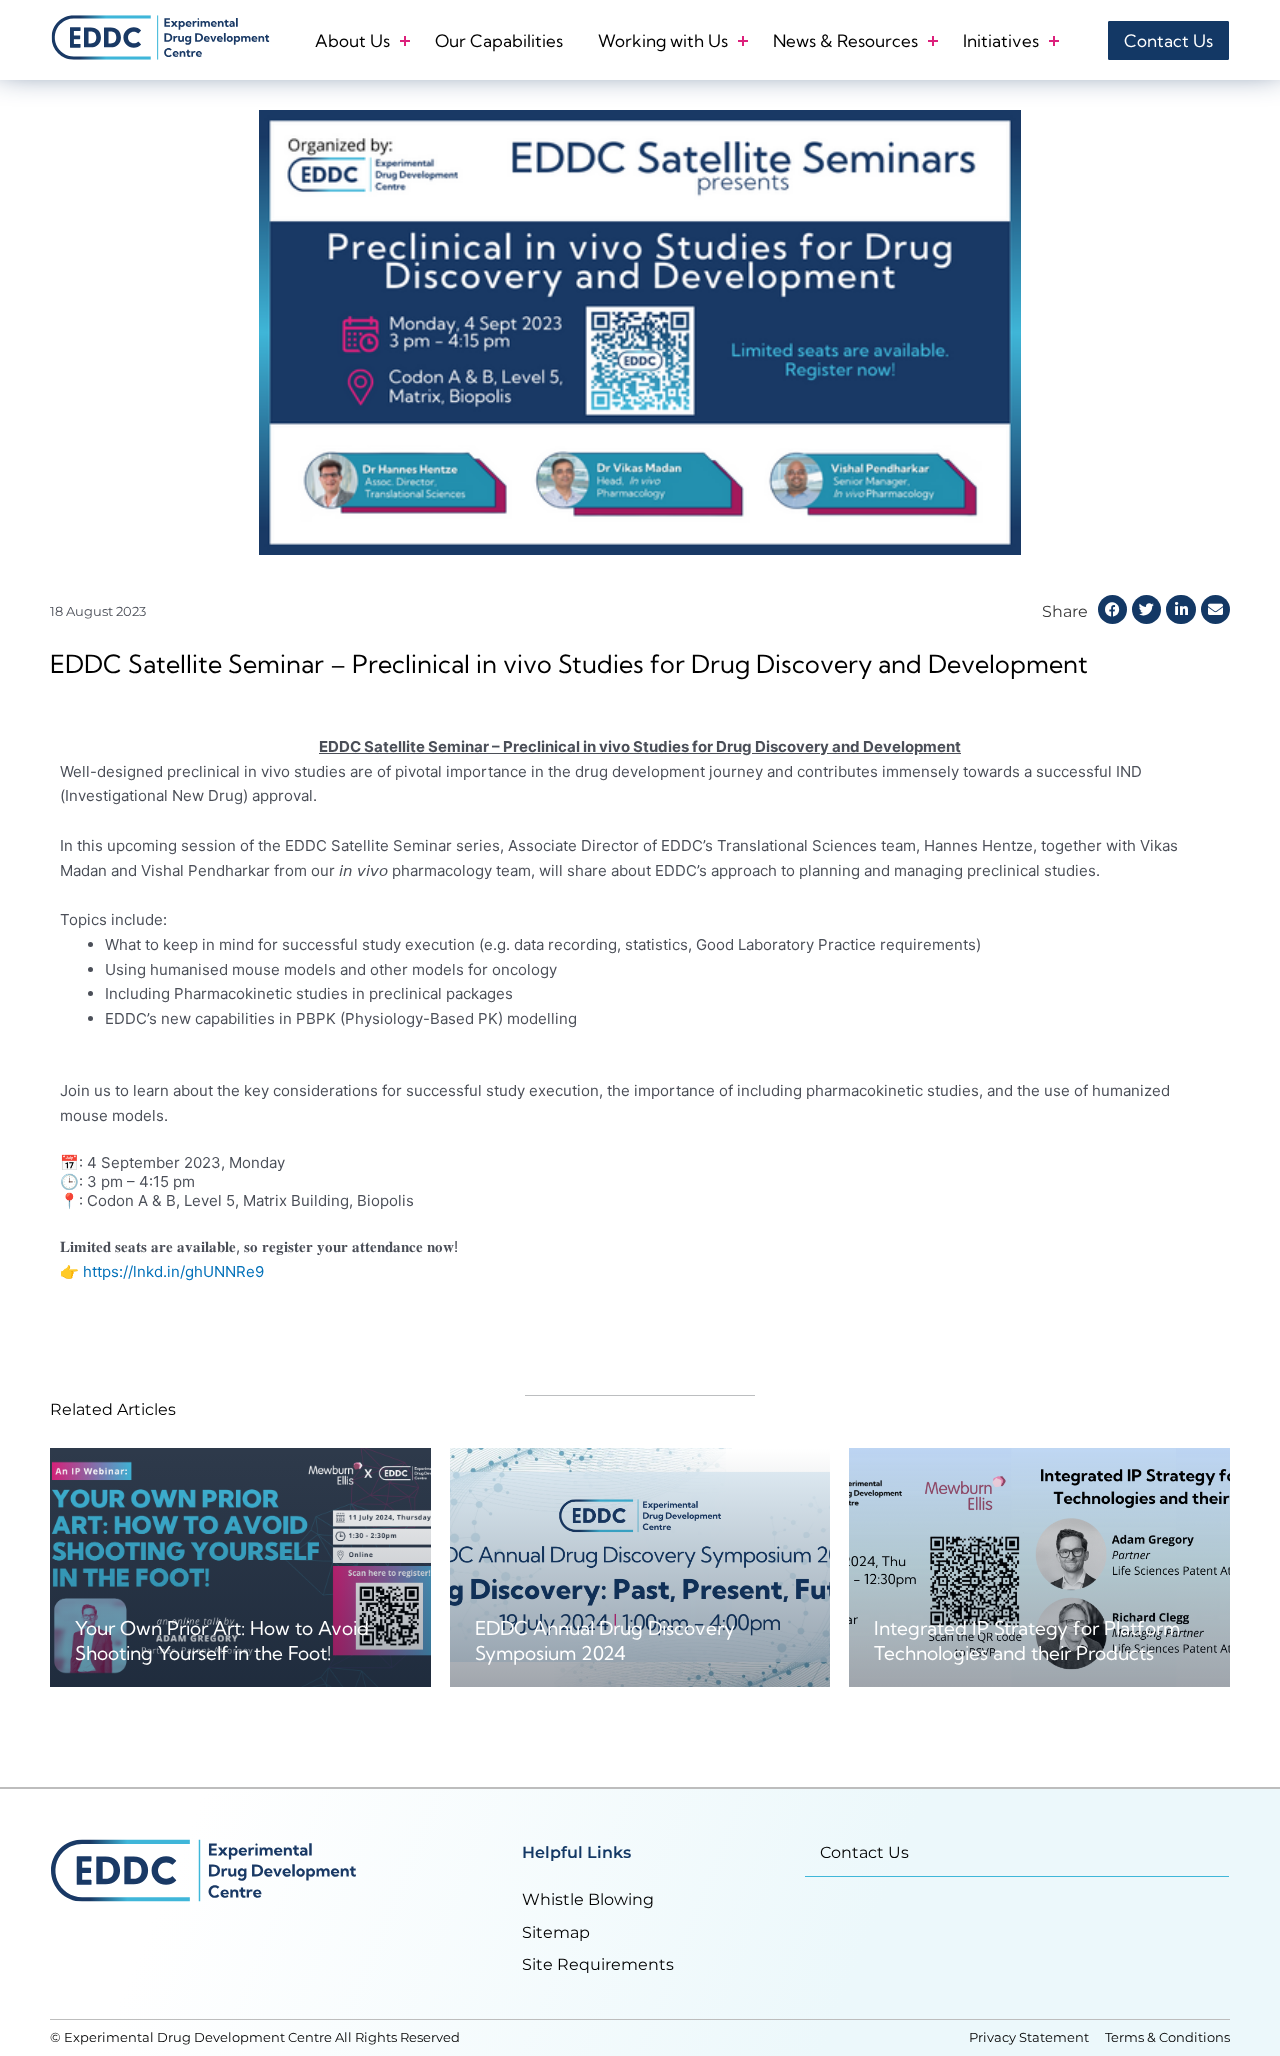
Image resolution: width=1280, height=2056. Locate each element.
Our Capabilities (499, 40)
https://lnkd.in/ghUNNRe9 (173, 1271)
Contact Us (864, 1852)
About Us (352, 40)
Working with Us (663, 40)
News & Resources (845, 40)
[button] (1112, 609)
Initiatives (1001, 40)
